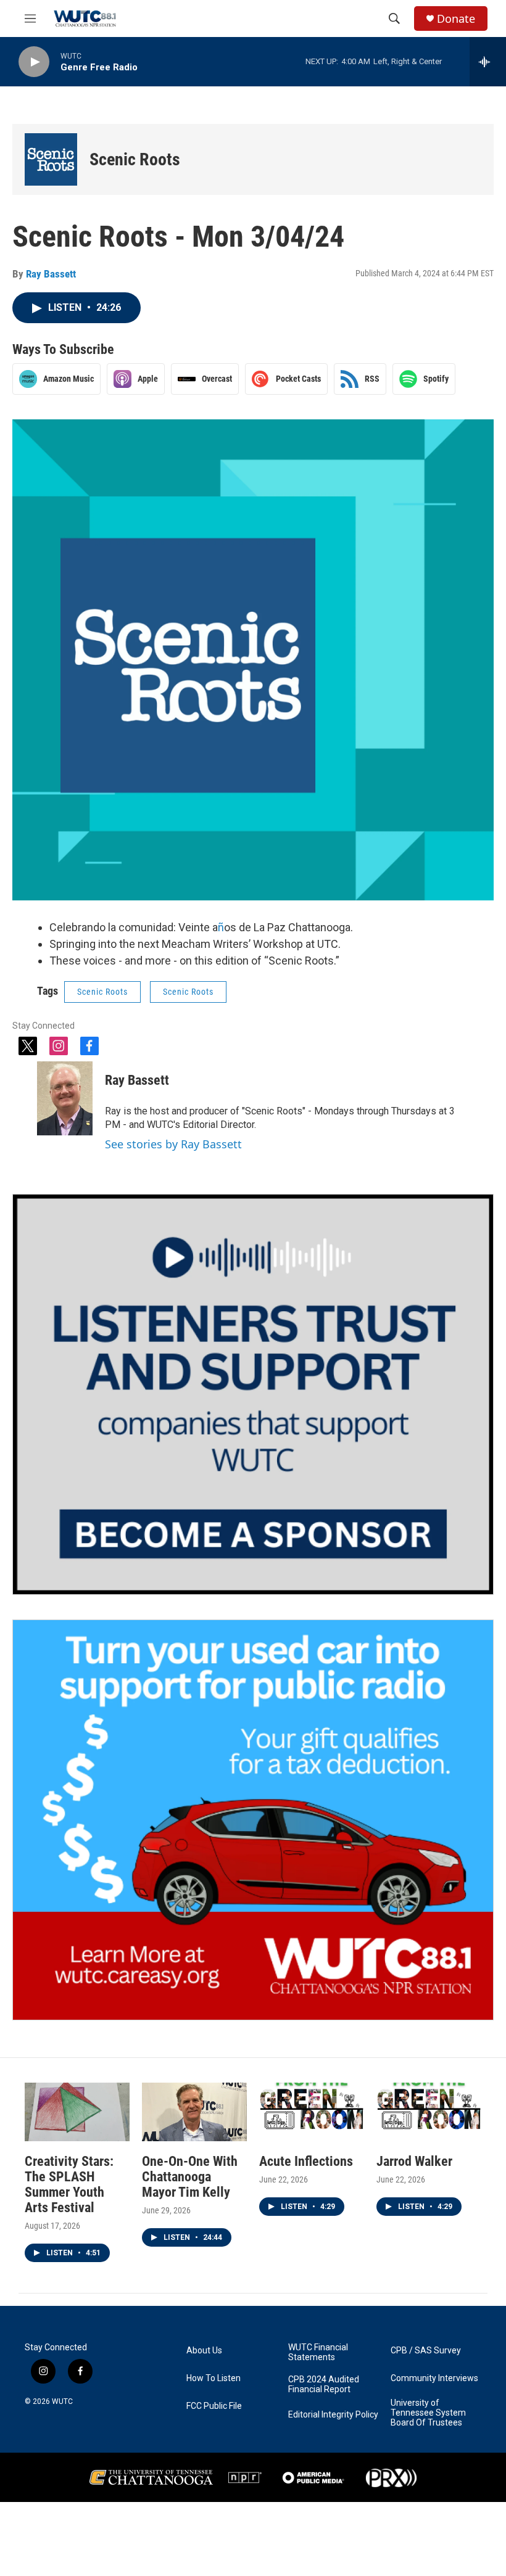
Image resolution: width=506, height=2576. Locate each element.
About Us (204, 2351)
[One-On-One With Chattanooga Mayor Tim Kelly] (194, 2112)
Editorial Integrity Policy (333, 2415)
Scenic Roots (135, 159)
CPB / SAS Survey (426, 2351)
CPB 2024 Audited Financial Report (324, 2385)
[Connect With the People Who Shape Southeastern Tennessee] (253, 1394)
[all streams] (488, 62)
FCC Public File (214, 2406)
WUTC (62, 2401)
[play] (34, 62)
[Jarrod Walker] (429, 2112)
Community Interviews (434, 2378)
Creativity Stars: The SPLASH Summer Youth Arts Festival (69, 2184)
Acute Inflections (306, 2161)
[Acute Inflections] (312, 2112)
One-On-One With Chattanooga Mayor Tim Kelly (190, 2177)
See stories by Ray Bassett (173, 1144)
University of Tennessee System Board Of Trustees (428, 2413)
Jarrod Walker (414, 2161)
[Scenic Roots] (51, 159)
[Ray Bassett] (65, 1098)
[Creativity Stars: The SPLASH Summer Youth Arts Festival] (77, 2112)
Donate (456, 19)
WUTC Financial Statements (318, 2352)
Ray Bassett (51, 274)
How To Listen (214, 2378)
